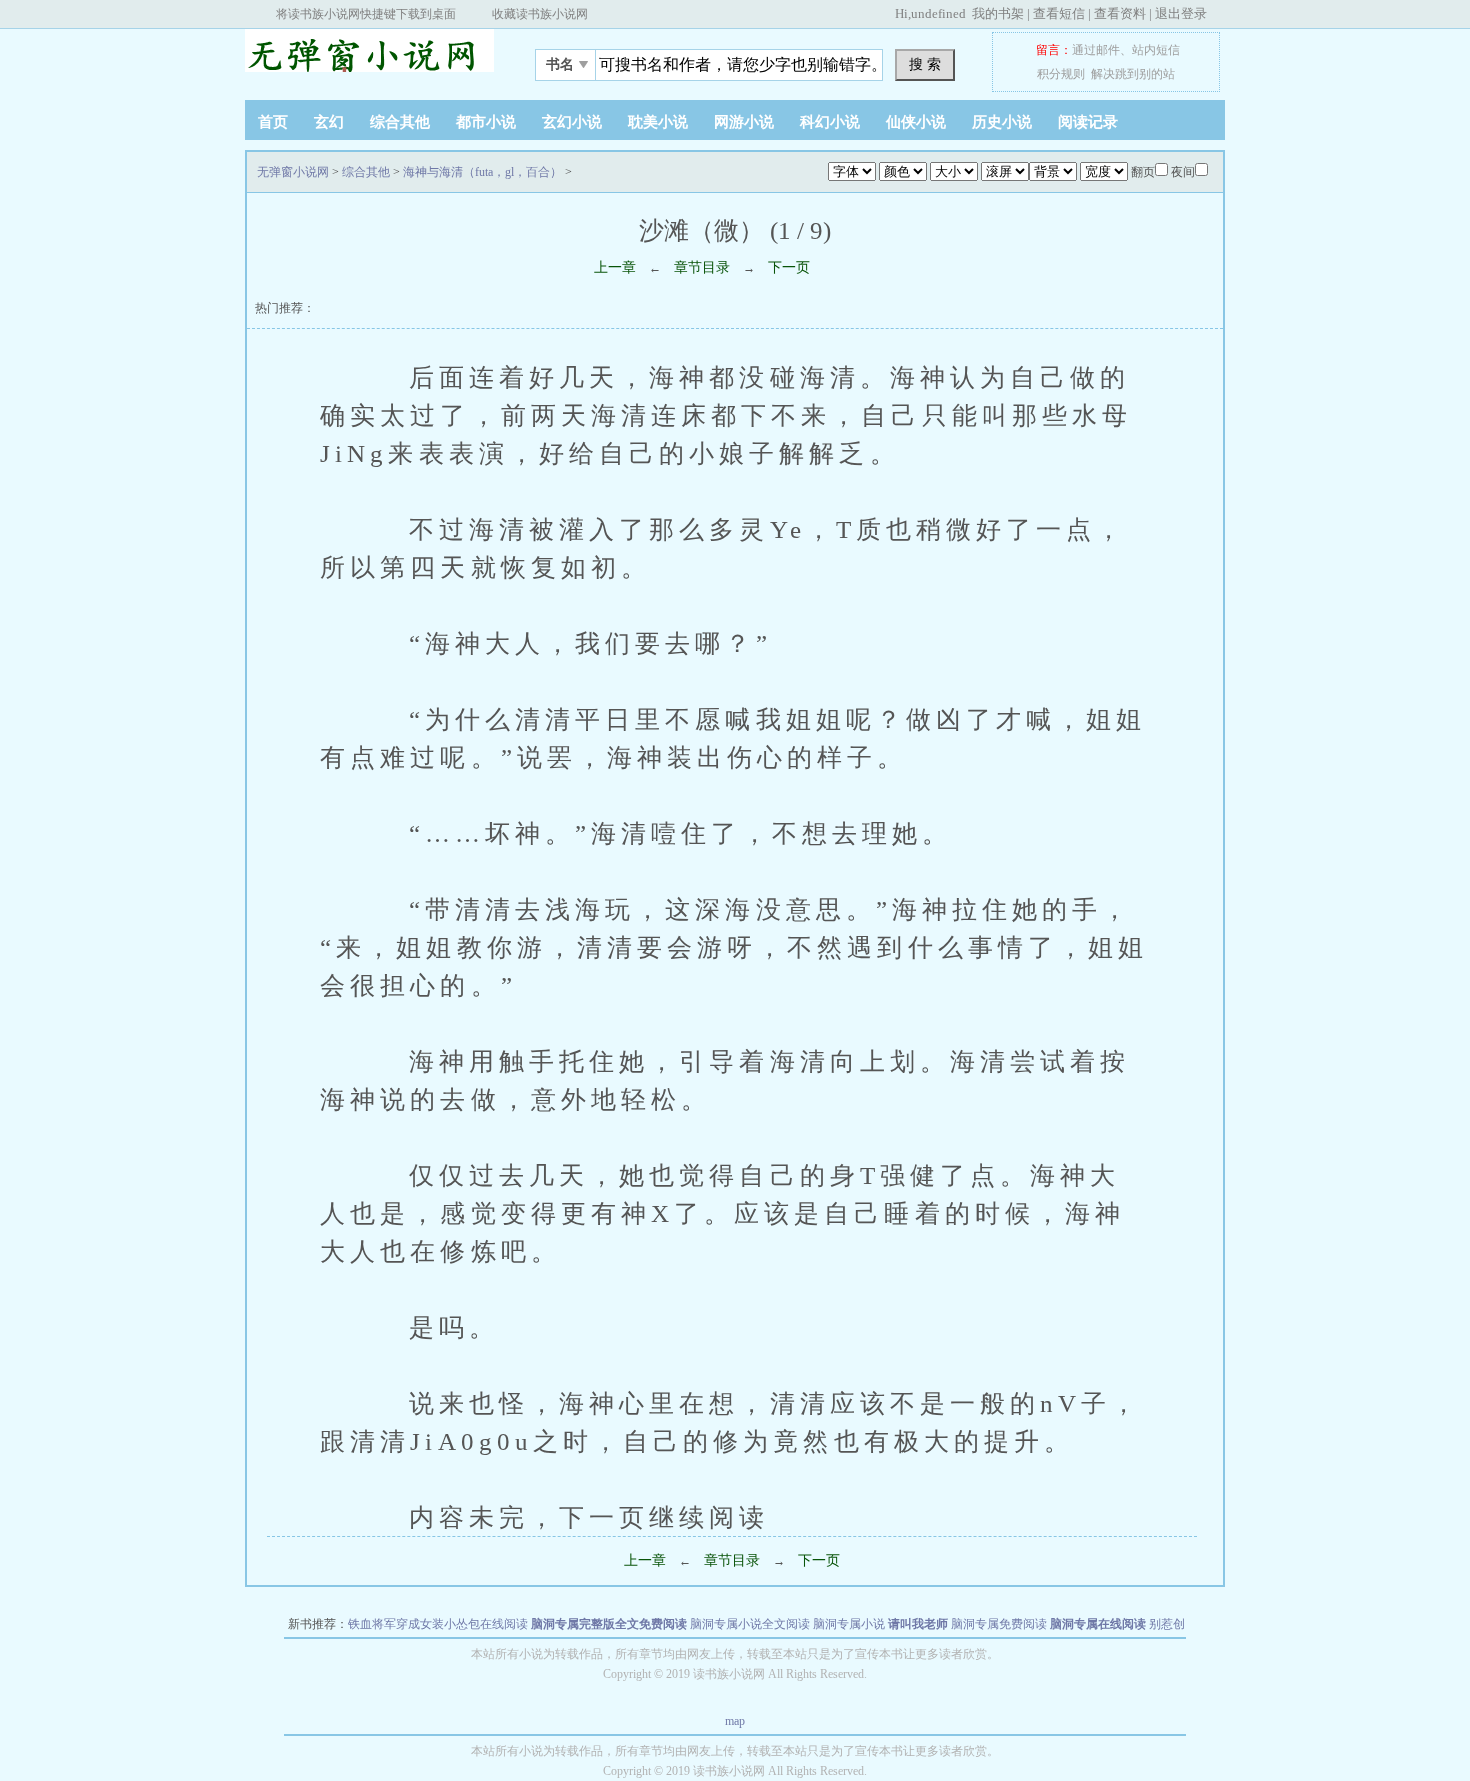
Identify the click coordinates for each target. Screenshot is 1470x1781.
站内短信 (1156, 50)
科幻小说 (830, 122)
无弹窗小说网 (370, 59)
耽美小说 (658, 122)
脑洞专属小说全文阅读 (750, 1624)
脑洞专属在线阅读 (1098, 1624)
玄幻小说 (572, 122)
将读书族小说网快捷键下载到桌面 (366, 14)
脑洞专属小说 (849, 1624)
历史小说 (1002, 122)
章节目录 (702, 267)
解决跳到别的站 (1133, 74)
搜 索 (925, 64)
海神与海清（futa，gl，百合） (482, 172)
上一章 (615, 267)
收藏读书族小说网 (540, 14)
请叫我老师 (918, 1624)
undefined (938, 13)
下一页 (789, 267)
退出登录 (1181, 13)
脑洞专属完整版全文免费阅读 (609, 1624)
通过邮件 (1096, 50)
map (735, 1721)
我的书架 (998, 13)
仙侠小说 (916, 122)
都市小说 (486, 122)
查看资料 (1120, 13)
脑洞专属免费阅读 (999, 1624)
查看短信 (1059, 13)
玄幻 (329, 122)
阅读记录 (1088, 122)
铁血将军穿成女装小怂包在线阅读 (438, 1624)
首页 (273, 122)
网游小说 (744, 122)
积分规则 (1061, 74)
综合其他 (400, 122)
